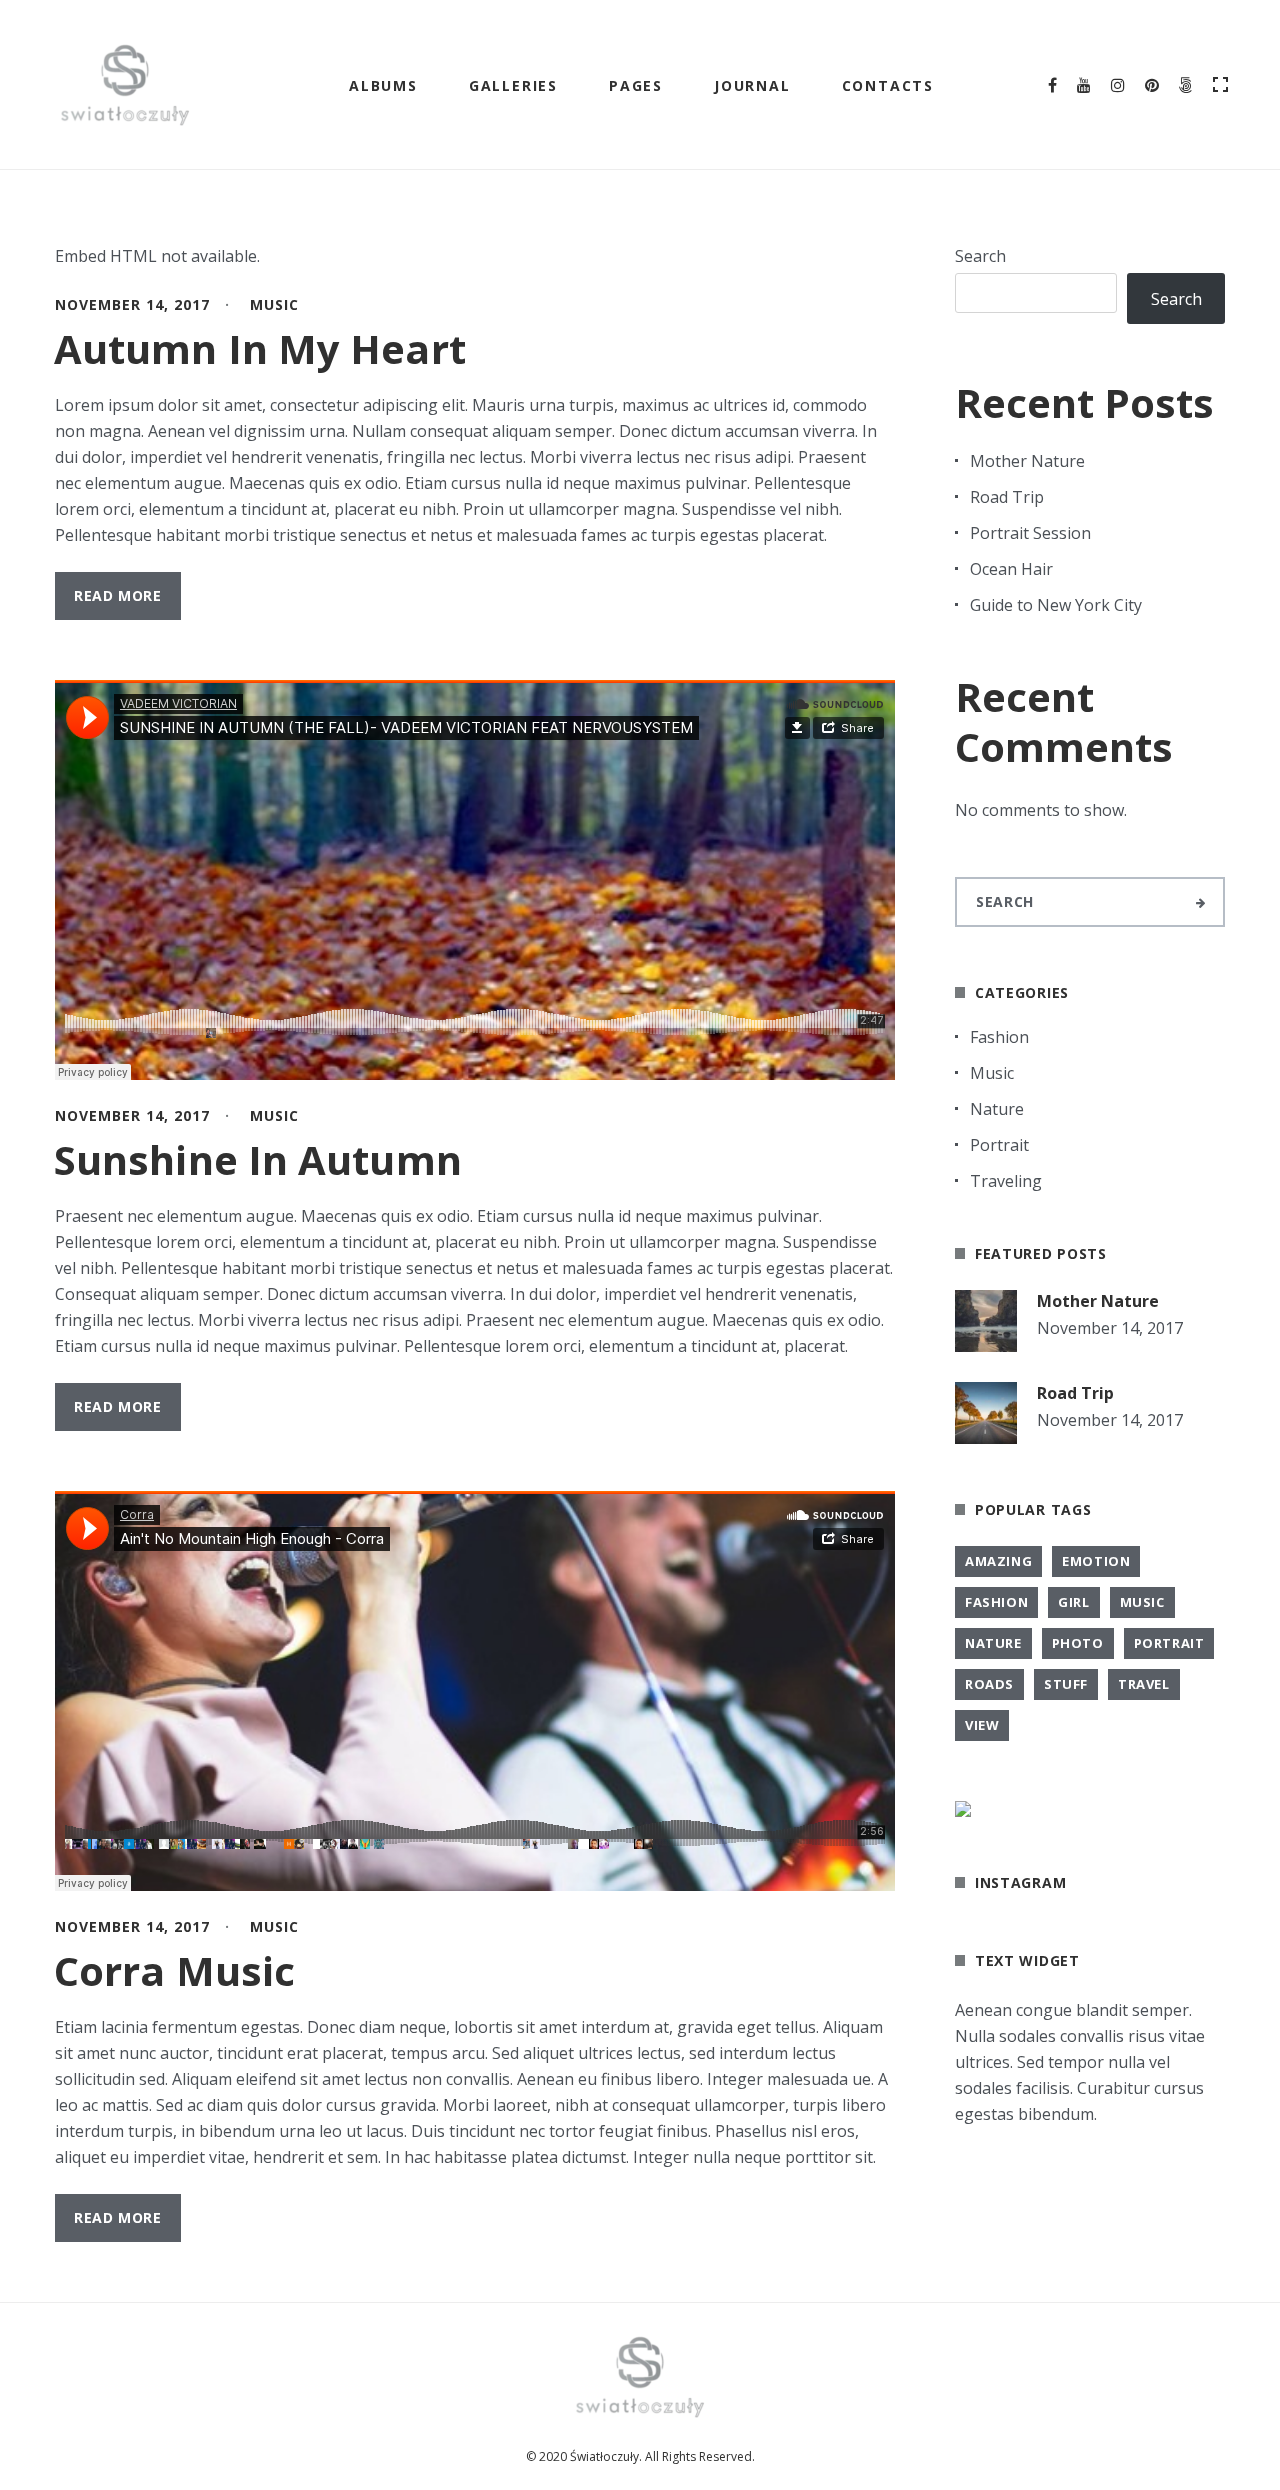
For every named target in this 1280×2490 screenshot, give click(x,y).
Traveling (1006, 1181)
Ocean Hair (1011, 569)
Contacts (888, 85)
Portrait (999, 1145)
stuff (1066, 1684)
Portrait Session (1030, 533)
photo (1078, 1643)
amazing (998, 1561)
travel (1144, 1684)
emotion (1096, 1561)
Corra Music (174, 1970)
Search (980, 256)
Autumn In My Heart (260, 348)
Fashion (999, 1037)
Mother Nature (1027, 461)
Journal (752, 85)
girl (1073, 1602)
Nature (997, 1109)
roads (989, 1684)
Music (274, 304)
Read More (117, 595)
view (982, 1725)
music (1142, 1602)
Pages (636, 85)
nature (993, 1643)
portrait (1169, 1643)
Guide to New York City (1056, 605)
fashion (996, 1602)
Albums (383, 85)
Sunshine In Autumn (258, 1159)
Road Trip (1007, 497)
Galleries (513, 85)
